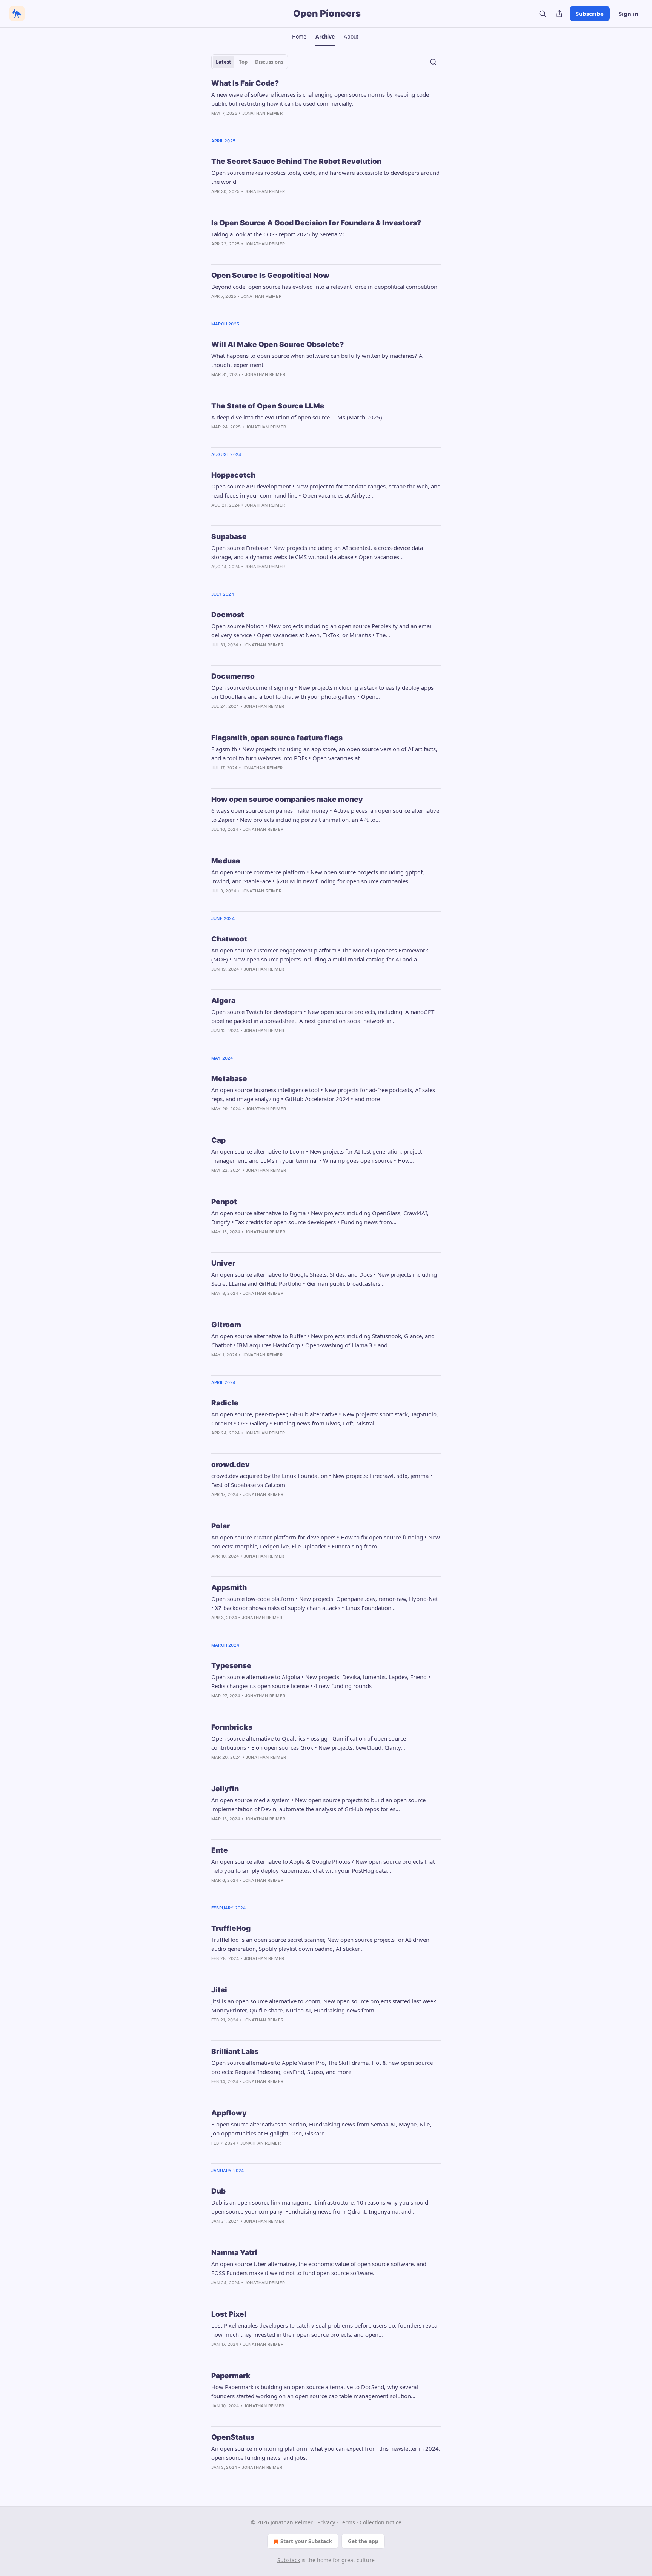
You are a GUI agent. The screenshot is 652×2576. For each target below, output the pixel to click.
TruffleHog (231, 1928)
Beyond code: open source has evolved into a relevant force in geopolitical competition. (325, 287)
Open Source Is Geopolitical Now (270, 275)
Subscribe (590, 14)
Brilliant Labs (235, 2051)
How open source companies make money (287, 799)
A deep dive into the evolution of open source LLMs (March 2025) (297, 417)
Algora (223, 1001)
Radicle (225, 1403)
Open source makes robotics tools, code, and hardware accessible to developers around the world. (325, 177)
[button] (299, 37)
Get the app (363, 2541)
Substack (289, 2560)
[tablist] (250, 62)
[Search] (543, 14)
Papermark (231, 2376)
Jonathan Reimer (262, 113)
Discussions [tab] (269, 62)
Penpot (224, 1202)
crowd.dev (231, 1464)
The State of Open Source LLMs (268, 406)
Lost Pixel (229, 2314)
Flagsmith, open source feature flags (277, 738)
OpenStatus (233, 2437)
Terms (347, 2522)
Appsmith (229, 1588)
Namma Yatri (234, 2253)
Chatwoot (229, 939)
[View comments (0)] (232, 123)
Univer (223, 1263)
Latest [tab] (224, 62)
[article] (326, 103)
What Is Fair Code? (245, 83)
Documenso (233, 676)
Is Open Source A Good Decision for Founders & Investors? (316, 223)
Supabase (229, 537)
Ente (220, 1850)
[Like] (216, 515)
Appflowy (229, 2113)
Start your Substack (306, 2541)
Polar (221, 1526)
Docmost (228, 615)
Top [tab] (243, 62)
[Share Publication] (559, 14)
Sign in (629, 14)
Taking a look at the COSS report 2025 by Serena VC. (279, 234)
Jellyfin (225, 1789)
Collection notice (381, 2522)
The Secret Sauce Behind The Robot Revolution (296, 161)
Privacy (326, 2522)
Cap (218, 1140)
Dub (218, 2191)
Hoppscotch (233, 475)
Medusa (226, 861)
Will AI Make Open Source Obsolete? (278, 344)
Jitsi (219, 1990)
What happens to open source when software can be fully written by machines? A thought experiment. (317, 360)
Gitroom (226, 1325)
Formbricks (232, 1727)
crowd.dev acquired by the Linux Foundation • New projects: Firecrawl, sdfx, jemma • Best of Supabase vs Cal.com (322, 1480)
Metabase (229, 1079)
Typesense (231, 1666)
